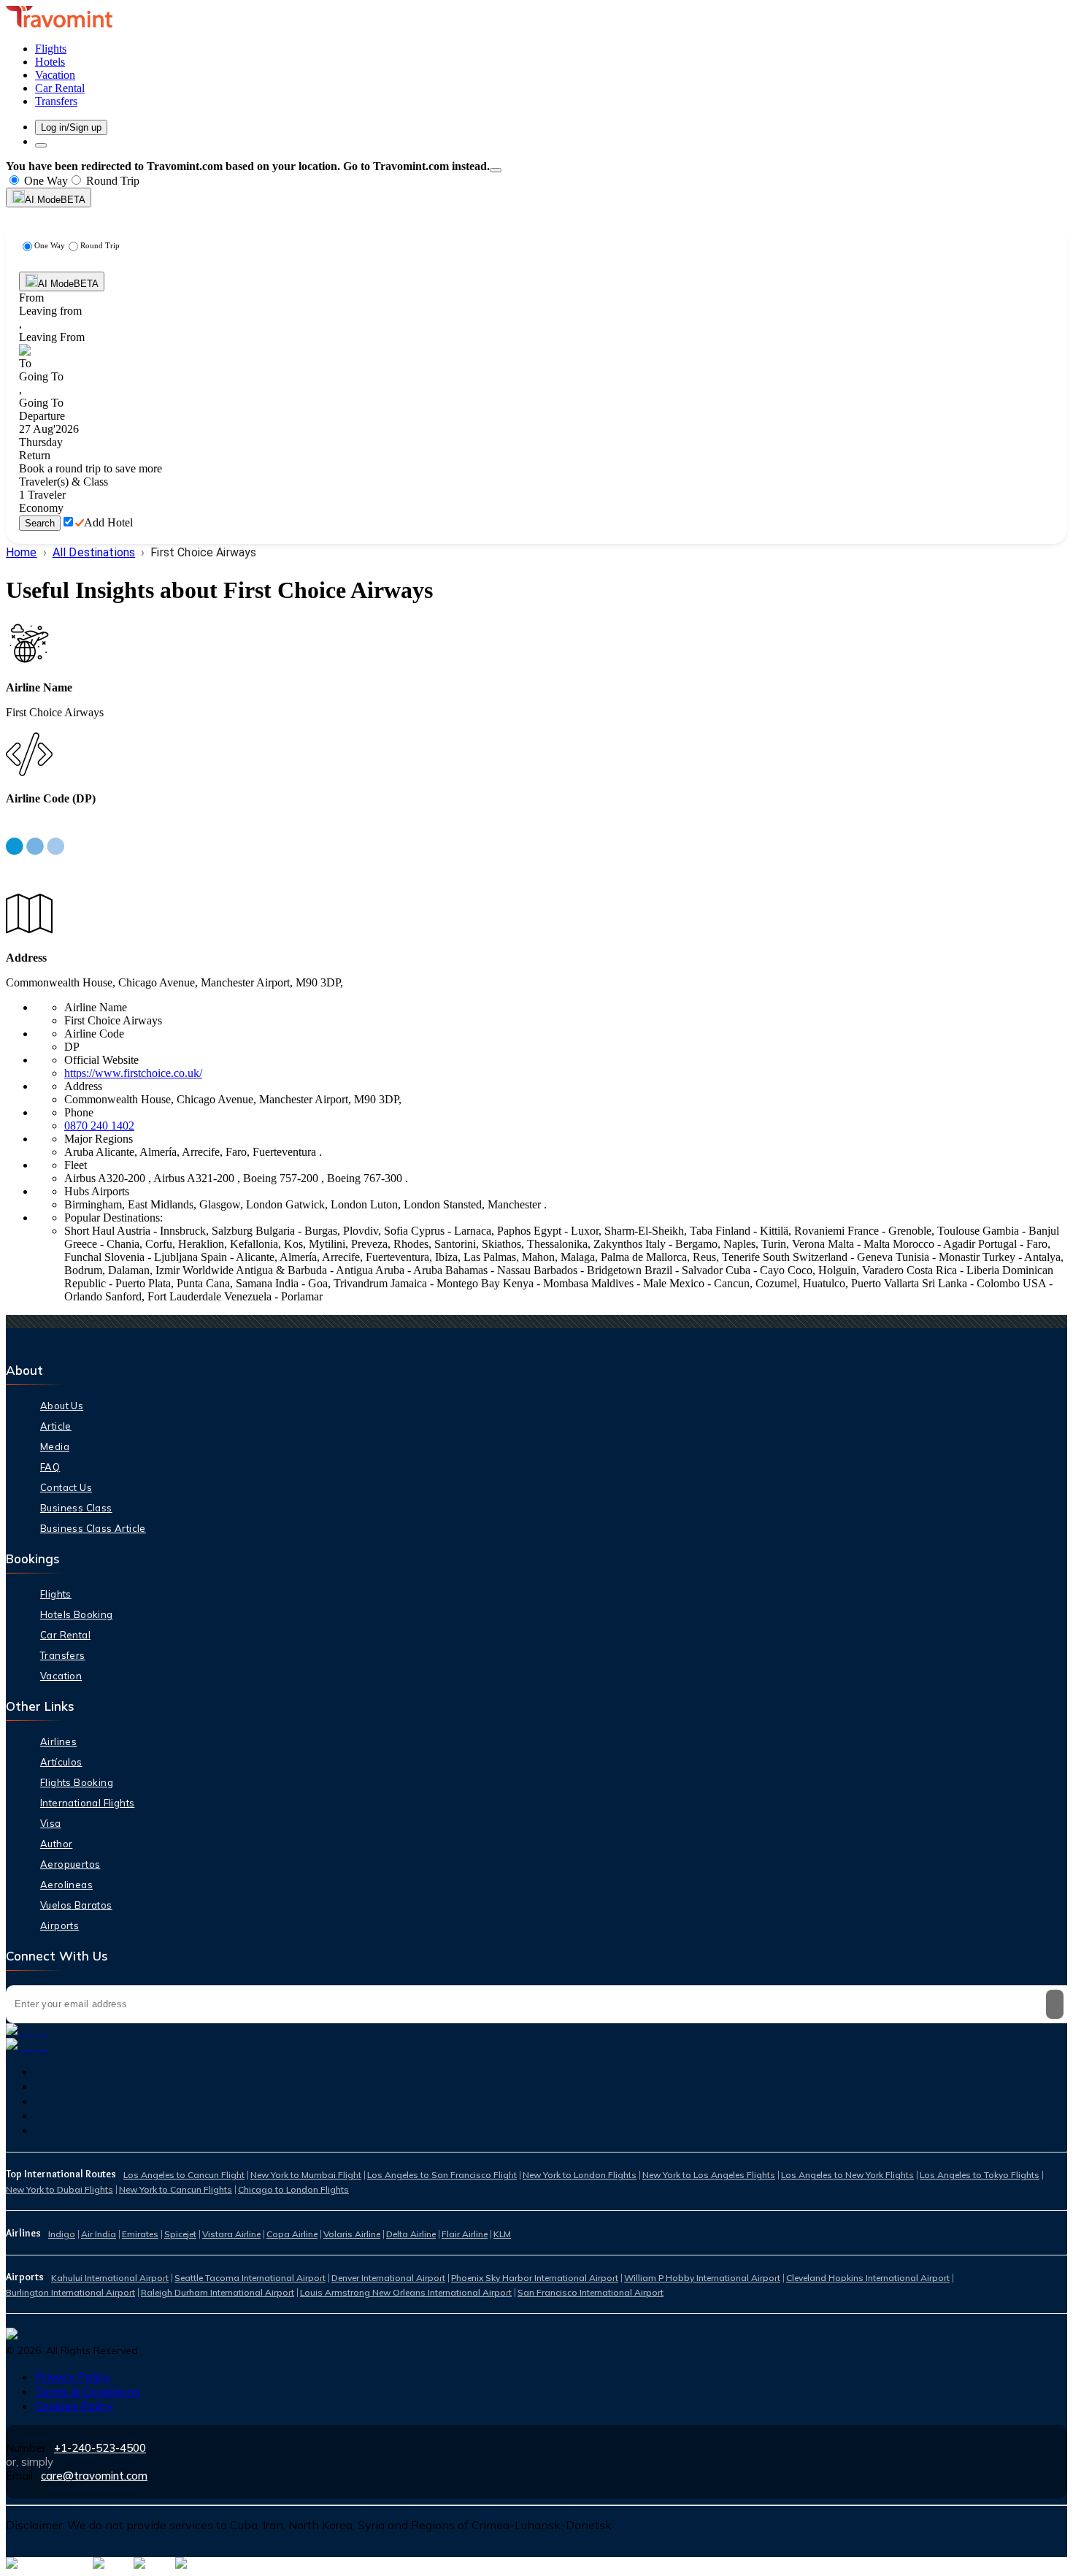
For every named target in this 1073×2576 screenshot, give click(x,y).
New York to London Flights (580, 2175)
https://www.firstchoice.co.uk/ (133, 1073)
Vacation (61, 1676)
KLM (502, 2234)
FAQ (50, 1467)
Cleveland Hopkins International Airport (868, 2278)
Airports (59, 1925)
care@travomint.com (94, 2476)
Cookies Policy (74, 2406)
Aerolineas (66, 1885)
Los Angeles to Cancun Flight (184, 2175)
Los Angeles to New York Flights (847, 2175)
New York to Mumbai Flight (306, 2175)
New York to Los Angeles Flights (709, 2175)
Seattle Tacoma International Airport (250, 2278)
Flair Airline (465, 2234)
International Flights (87, 1803)
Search (40, 523)
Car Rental (65, 1635)
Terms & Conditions (88, 2391)
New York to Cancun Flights (176, 2189)
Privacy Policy (73, 2377)
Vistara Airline (231, 2234)
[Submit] (1055, 2004)
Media (55, 1446)
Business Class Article (93, 1528)
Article (56, 1426)
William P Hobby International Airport (702, 2278)
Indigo (62, 2234)
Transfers (63, 1655)
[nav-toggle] (41, 145)
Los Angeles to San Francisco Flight (442, 2175)
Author (56, 1844)
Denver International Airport (388, 2278)
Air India (99, 2234)
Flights (56, 1594)
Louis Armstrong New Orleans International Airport (406, 2292)
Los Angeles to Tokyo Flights (980, 2175)
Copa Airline (292, 2234)
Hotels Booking (77, 1614)
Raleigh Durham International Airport (218, 2292)
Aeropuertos (70, 1864)
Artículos (61, 1762)
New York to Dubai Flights (59, 2189)
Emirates (140, 2234)
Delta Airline (411, 2234)
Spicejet (180, 2234)
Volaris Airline (352, 2234)
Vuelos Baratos (76, 1905)
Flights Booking (77, 1782)
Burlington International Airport (70, 2292)
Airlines (58, 1741)
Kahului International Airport (110, 2278)
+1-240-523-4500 (100, 2448)
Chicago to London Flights (293, 2189)
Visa (51, 1823)
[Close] (496, 170)
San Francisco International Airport (591, 2292)
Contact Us (66, 1487)
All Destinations (94, 552)
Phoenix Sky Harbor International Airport (535, 2278)
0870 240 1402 (99, 1126)
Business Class (76, 1508)
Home (22, 552)
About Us (62, 1406)
